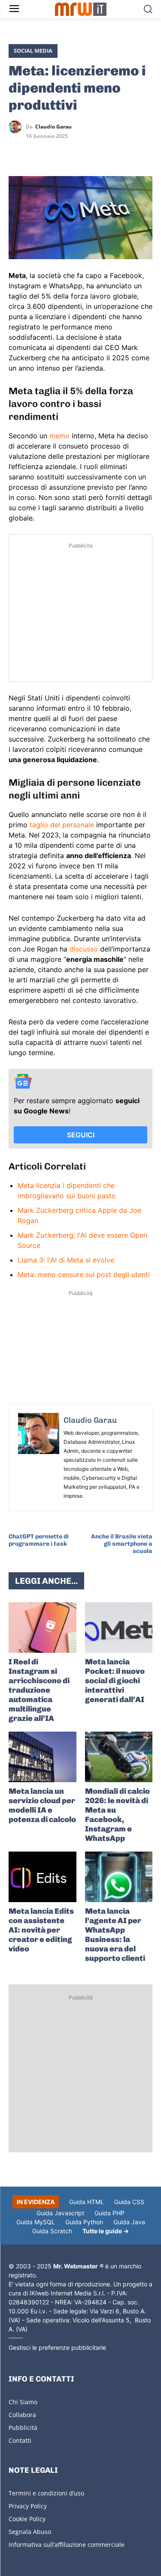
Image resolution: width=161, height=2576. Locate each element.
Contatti (20, 2440)
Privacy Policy (28, 2506)
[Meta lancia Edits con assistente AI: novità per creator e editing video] (43, 1877)
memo (61, 436)
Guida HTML (87, 2202)
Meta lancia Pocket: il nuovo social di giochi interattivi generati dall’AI (115, 1681)
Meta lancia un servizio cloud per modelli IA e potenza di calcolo (42, 1805)
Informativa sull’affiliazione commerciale (67, 2545)
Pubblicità (23, 2428)
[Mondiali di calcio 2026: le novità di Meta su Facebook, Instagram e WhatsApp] (119, 1757)
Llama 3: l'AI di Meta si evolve (66, 1260)
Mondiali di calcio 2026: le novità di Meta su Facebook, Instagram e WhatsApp (117, 1815)
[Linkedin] (37, 152)
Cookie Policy (27, 2519)
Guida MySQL (36, 2222)
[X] (17, 152)
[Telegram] (76, 152)
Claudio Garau (53, 127)
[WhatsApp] (57, 152)
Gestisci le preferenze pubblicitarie (57, 2347)
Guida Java (129, 2222)
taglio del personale (62, 825)
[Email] (96, 152)
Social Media (33, 51)
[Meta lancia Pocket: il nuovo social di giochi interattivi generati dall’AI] (119, 1628)
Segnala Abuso (30, 2532)
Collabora (22, 2415)
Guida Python (84, 2222)
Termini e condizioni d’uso (46, 2493)
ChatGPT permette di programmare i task (39, 1540)
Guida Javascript (60, 2213)
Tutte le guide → (106, 2231)
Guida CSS (129, 2202)
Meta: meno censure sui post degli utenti (84, 1275)
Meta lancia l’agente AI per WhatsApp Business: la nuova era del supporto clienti (115, 1935)
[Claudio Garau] (17, 127)
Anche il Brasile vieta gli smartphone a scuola (122, 1544)
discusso (85, 949)
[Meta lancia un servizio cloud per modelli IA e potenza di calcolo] (43, 1757)
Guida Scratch (52, 2231)
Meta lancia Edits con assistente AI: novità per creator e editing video (41, 1930)
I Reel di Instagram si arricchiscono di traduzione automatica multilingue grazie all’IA (39, 1690)
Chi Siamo (23, 2402)
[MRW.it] (80, 9)
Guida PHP (109, 2213)
